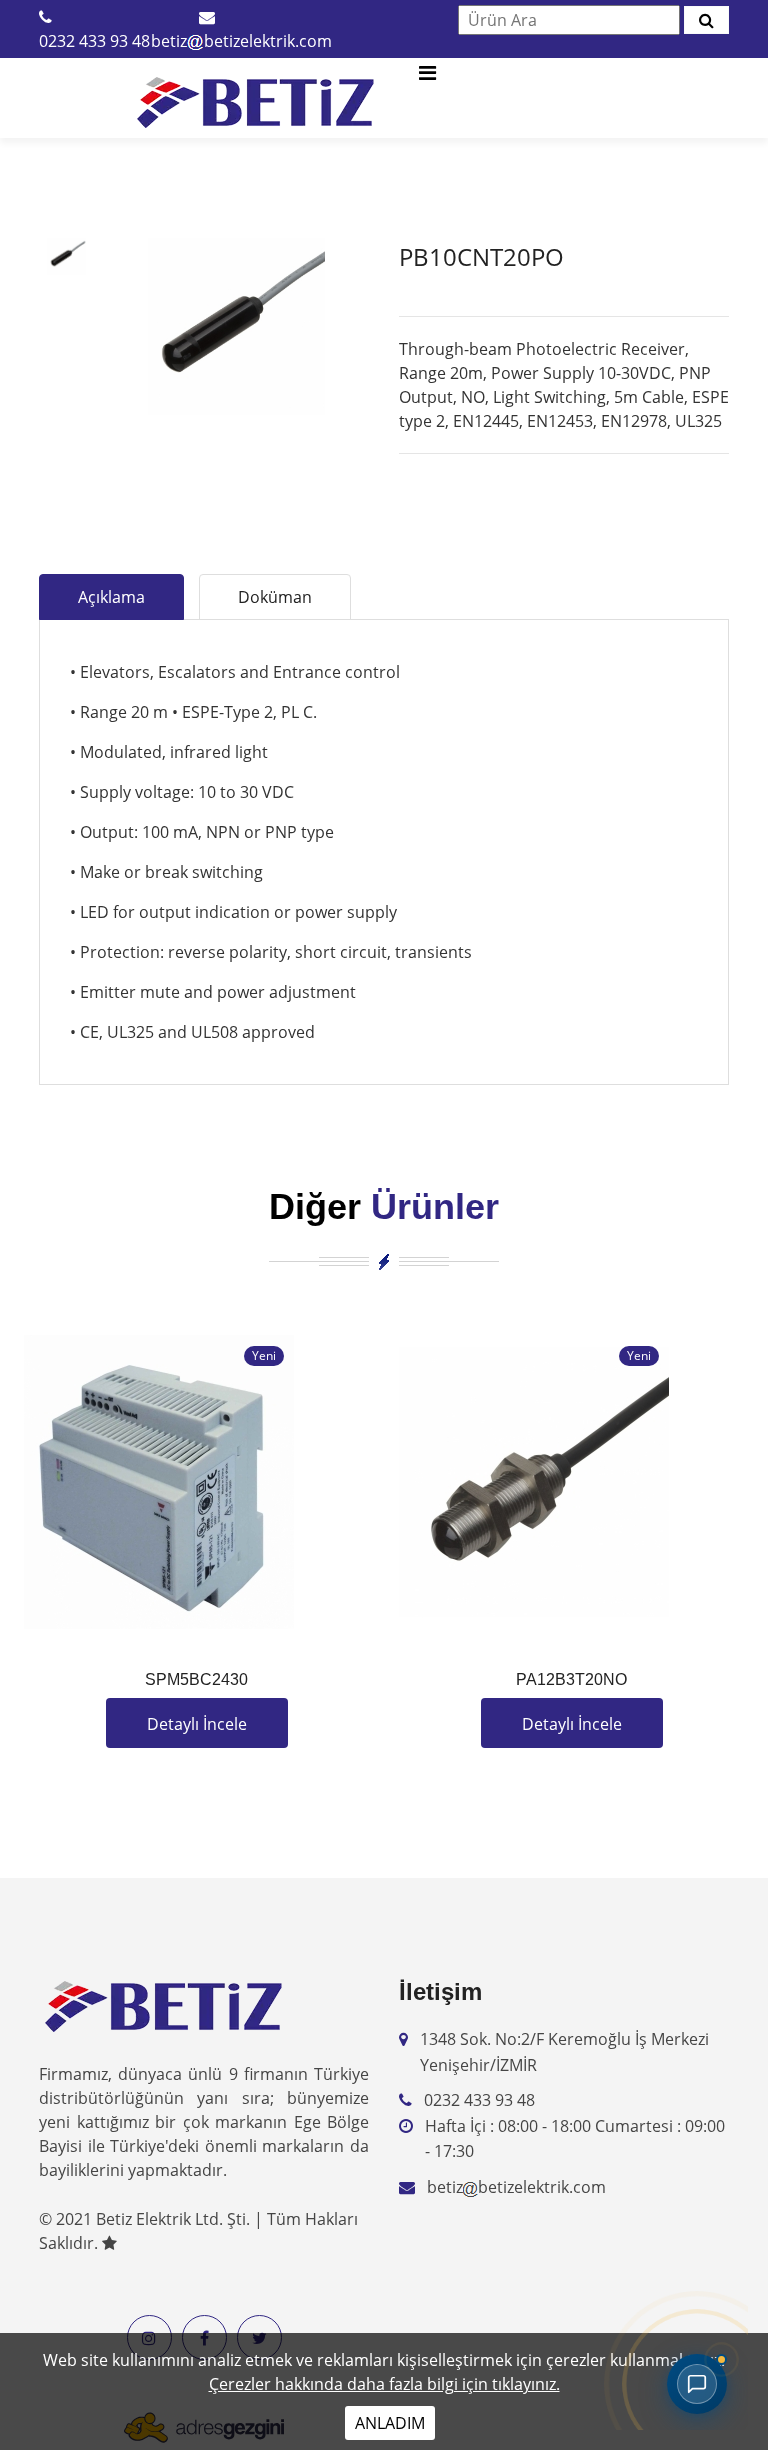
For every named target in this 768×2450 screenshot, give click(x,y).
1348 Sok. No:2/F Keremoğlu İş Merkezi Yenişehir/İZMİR (564, 2052)
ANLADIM (390, 2423)
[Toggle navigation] (427, 78)
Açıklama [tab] (111, 597)
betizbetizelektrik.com (241, 41)
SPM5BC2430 (196, 1679)
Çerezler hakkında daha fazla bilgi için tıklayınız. (384, 2384)
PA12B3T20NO (571, 1679)
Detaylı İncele (197, 1724)
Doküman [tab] (275, 597)
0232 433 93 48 (94, 41)
